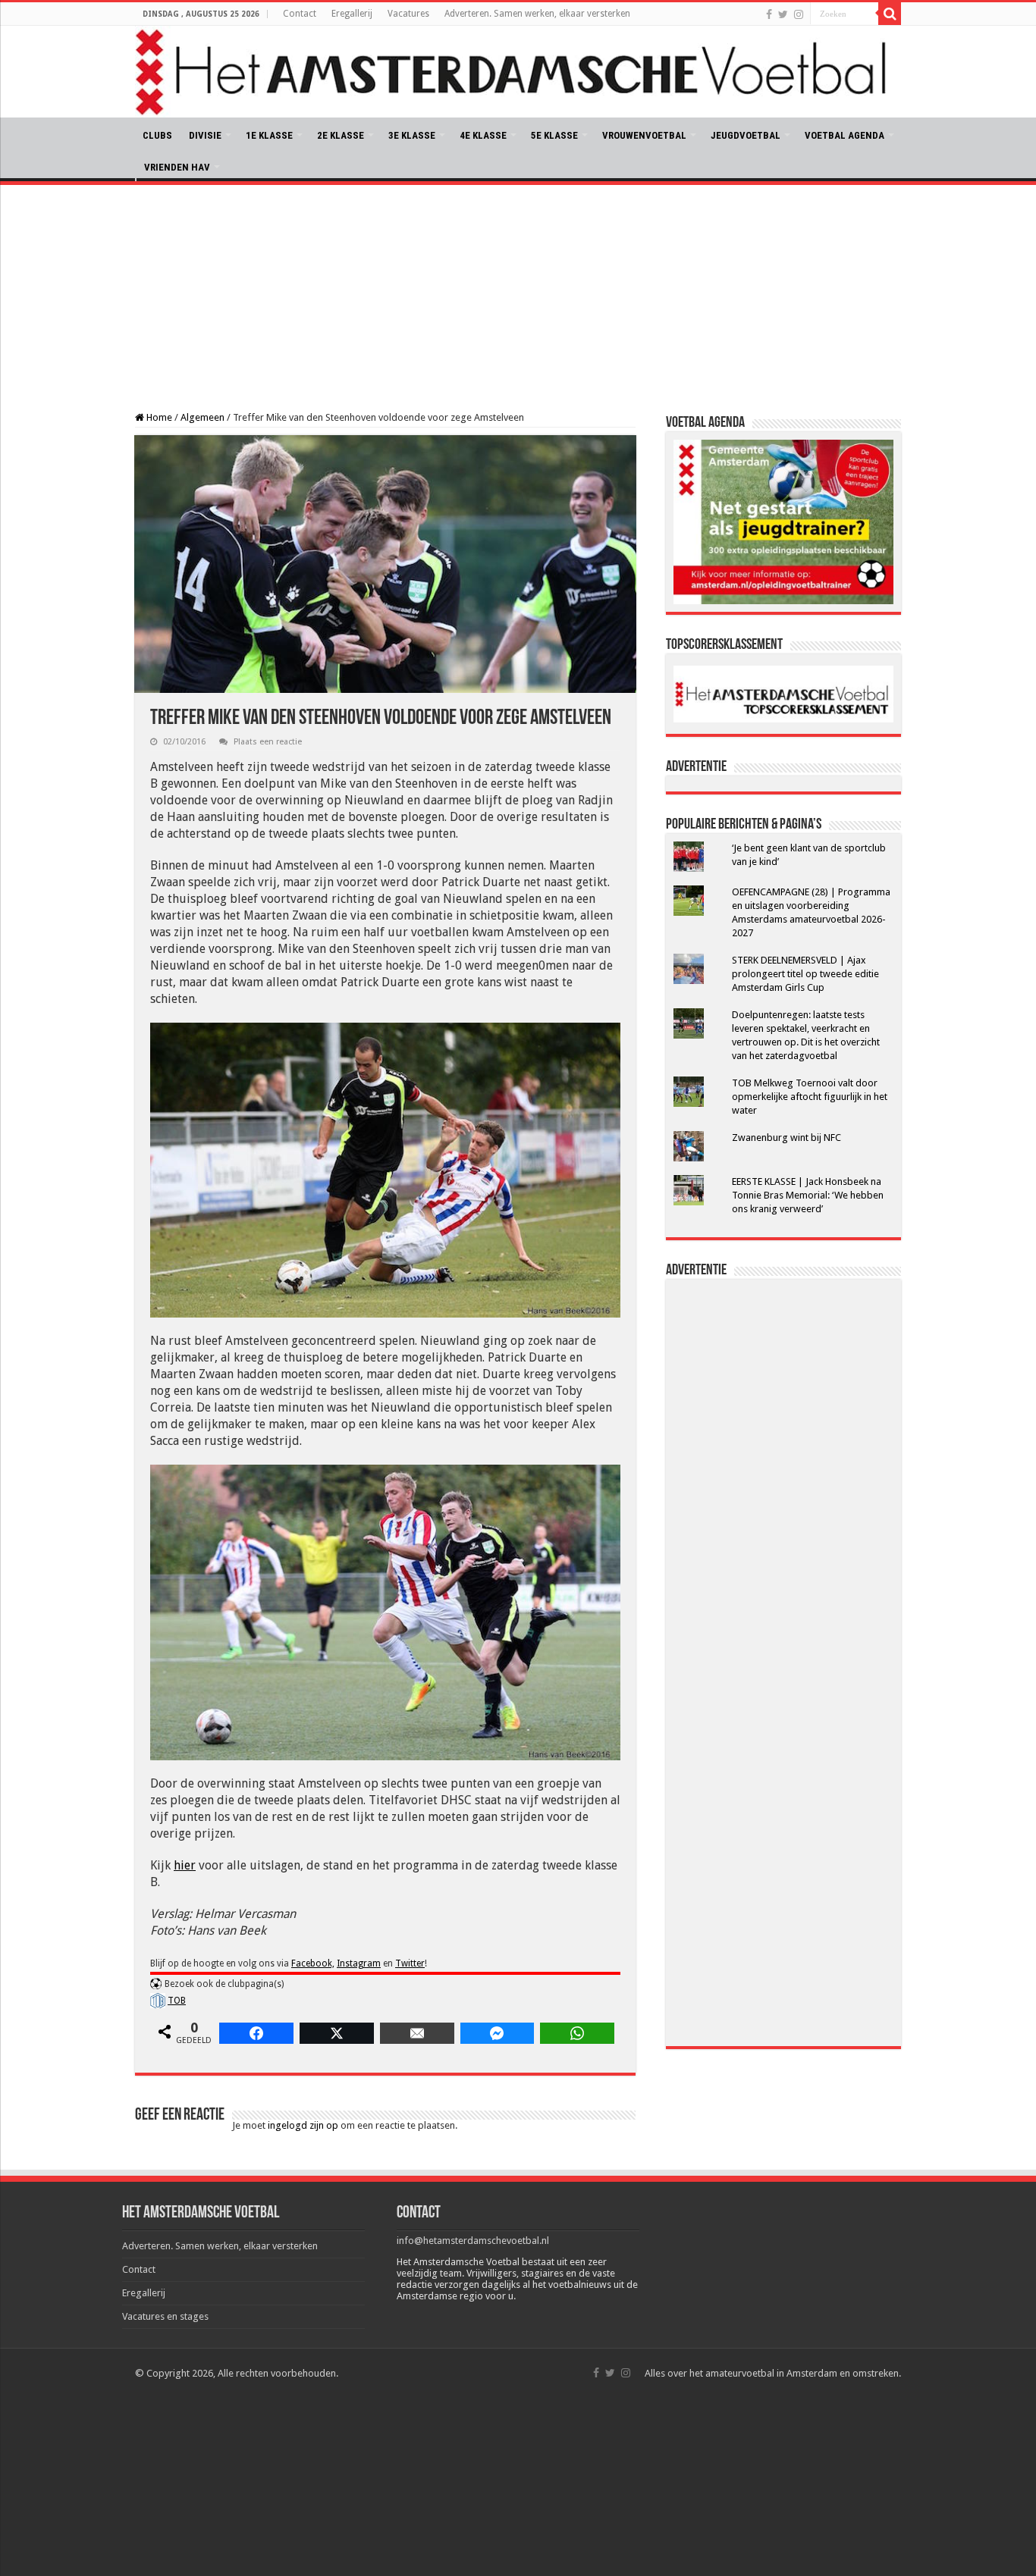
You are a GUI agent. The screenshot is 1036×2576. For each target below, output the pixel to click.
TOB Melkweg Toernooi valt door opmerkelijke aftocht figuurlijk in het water (810, 1097)
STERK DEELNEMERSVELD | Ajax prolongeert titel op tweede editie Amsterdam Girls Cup (805, 974)
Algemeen (202, 417)
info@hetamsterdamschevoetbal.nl (473, 2241)
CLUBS (157, 135)
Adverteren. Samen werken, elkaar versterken (537, 14)
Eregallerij (352, 14)
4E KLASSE (483, 135)
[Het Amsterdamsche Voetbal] (518, 72)
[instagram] (799, 14)
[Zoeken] (890, 14)
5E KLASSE (554, 135)
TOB (177, 2001)
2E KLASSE (341, 135)
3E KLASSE (412, 135)
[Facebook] (769, 14)
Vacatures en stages (165, 2316)
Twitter (410, 1963)
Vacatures (408, 14)
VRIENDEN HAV (177, 167)
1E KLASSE (269, 135)
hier (185, 1865)
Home (158, 417)
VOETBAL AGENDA (844, 135)
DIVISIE (205, 135)
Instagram (359, 1963)
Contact (300, 14)
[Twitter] (783, 14)
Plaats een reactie (268, 742)
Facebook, (313, 1963)
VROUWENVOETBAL (644, 135)
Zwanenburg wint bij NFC (786, 1138)
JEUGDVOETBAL (746, 135)
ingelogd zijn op (303, 2125)
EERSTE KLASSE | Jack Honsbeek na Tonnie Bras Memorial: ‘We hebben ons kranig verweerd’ (808, 1195)
